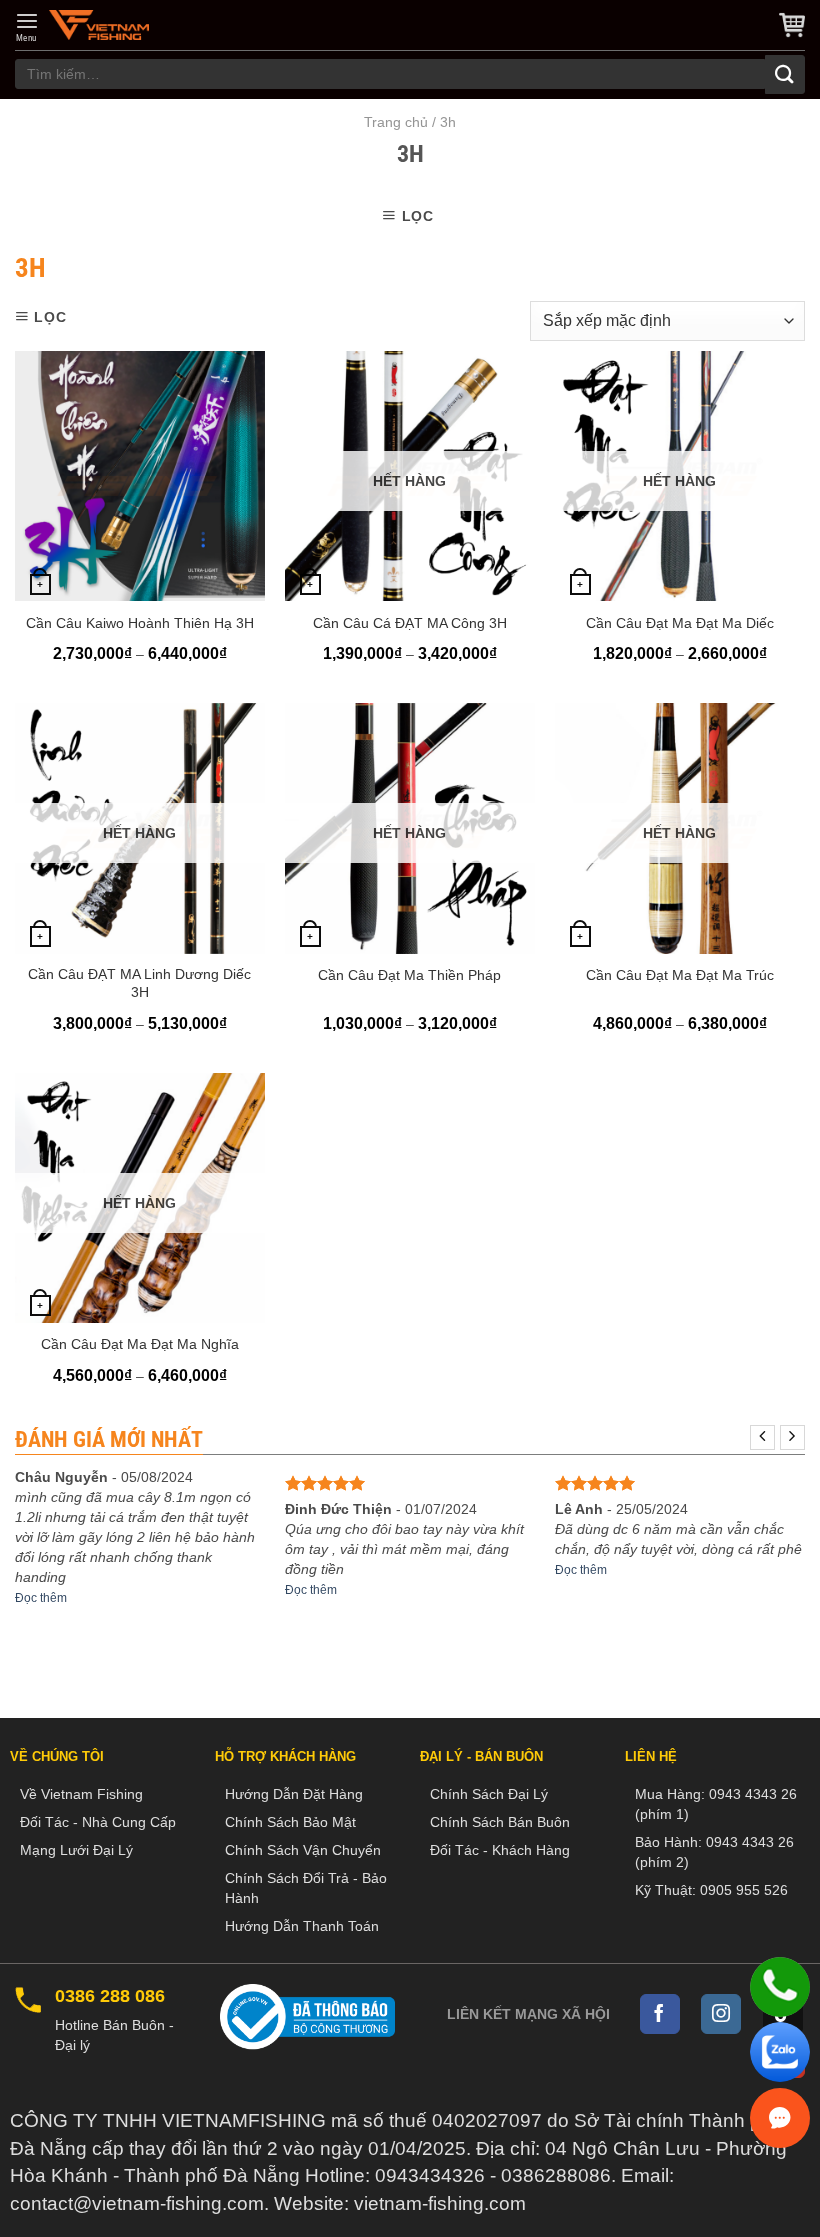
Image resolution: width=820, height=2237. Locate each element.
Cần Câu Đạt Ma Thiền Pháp (409, 975)
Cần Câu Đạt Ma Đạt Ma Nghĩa (140, 1344)
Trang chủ (396, 122)
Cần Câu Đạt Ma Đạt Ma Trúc (680, 975)
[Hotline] (780, 1987)
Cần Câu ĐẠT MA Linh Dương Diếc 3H (139, 983)
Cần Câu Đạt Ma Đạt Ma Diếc (680, 623)
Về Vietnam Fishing (81, 1794)
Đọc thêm (41, 1598)
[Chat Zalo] (780, 2052)
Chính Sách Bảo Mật (290, 1822)
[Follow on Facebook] (660, 2014)
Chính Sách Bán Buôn (500, 1822)
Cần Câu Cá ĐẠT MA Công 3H (410, 623)
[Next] (792, 1437)
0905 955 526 (744, 1890)
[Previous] (762, 1437)
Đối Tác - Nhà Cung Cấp (98, 1822)
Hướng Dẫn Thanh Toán (302, 1926)
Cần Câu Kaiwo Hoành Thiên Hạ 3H (140, 623)
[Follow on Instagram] (721, 2014)
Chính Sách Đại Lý (489, 1794)
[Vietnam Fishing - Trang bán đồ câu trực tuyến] (99, 25)
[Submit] (785, 74)
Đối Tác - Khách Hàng (500, 1850)
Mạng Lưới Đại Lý (76, 1850)
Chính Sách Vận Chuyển (303, 1850)
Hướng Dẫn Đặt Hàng (294, 1794)
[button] (27, 27)
